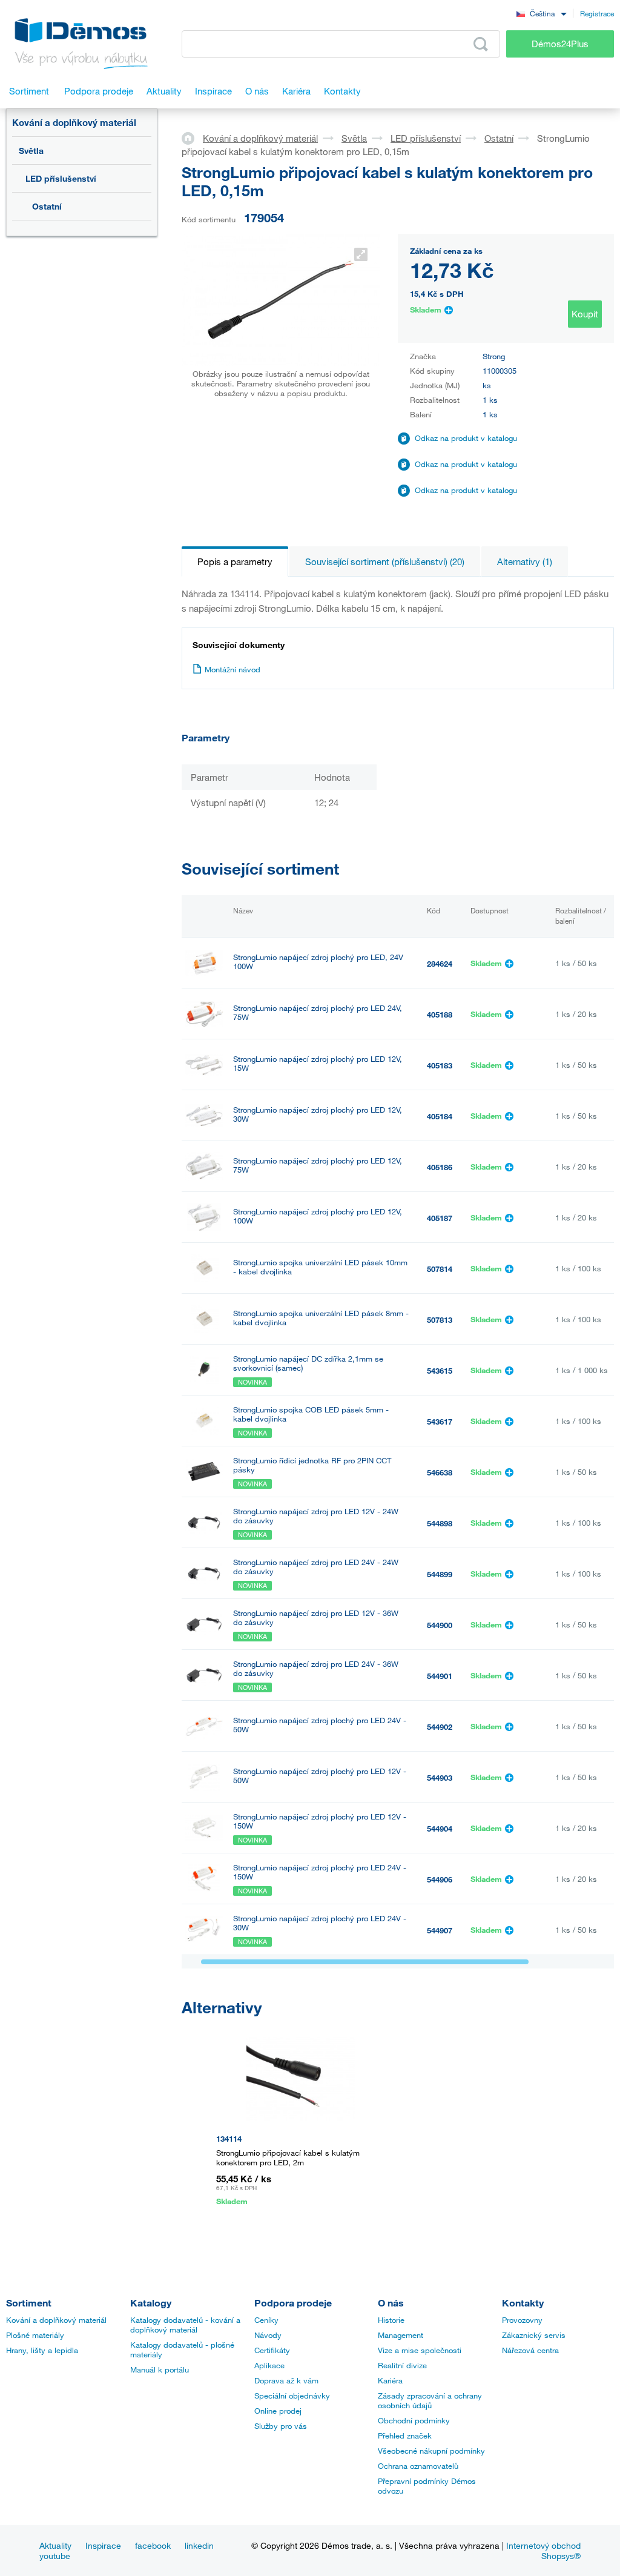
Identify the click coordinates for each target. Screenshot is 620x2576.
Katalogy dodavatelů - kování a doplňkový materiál (185, 2325)
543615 (440, 1371)
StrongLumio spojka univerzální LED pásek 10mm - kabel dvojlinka (320, 1267)
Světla (31, 151)
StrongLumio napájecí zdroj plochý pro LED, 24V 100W (318, 962)
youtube (55, 2556)
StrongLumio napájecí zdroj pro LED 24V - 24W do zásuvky (316, 1567)
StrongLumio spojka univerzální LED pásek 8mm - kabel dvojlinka (321, 1318)
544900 (440, 1625)
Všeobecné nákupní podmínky (431, 2451)
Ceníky (266, 2320)
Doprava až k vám (286, 2380)
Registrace (597, 13)
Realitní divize (402, 2365)
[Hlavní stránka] (192, 137)
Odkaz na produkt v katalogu (466, 438)
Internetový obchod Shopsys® (543, 2551)
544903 (440, 1778)
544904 (440, 1829)
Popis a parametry (235, 561)
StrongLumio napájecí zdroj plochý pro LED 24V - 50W (320, 1725)
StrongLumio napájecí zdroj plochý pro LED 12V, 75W (318, 1165)
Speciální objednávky (292, 2396)
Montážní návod (232, 669)
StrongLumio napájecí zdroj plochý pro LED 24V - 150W (320, 1872)
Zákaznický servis (534, 2335)
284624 (440, 964)
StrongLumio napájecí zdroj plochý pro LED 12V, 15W (318, 1064)
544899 (440, 1574)
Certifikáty (272, 2350)
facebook (153, 2545)
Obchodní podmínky (414, 2420)
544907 (440, 1930)
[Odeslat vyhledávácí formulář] (481, 44)
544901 (440, 1676)
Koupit (585, 314)
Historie (391, 2320)
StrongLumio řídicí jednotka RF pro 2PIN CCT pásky (312, 1465)
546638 (440, 1472)
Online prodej (278, 2411)
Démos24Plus (560, 44)
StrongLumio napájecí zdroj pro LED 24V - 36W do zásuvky (316, 1669)
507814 (440, 1269)
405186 (440, 1167)
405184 (440, 1116)
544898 (440, 1523)
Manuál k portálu (160, 2369)
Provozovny (522, 2320)
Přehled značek (405, 2435)
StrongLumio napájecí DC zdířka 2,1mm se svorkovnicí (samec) (308, 1363)
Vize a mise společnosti (420, 2350)
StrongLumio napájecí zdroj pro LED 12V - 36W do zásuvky (316, 1618)
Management (401, 2335)
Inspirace (103, 2545)
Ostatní (47, 206)
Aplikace (269, 2365)
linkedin (199, 2545)
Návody (268, 2335)
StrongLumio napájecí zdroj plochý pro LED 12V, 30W (318, 1114)
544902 (440, 1727)
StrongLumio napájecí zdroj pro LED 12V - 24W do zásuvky (316, 1516)
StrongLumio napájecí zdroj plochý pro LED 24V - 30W (320, 1923)
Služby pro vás (281, 2426)
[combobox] (541, 13)
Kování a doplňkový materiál (74, 122)
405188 (440, 1015)
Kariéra (390, 2380)
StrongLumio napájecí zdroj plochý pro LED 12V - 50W (320, 1776)
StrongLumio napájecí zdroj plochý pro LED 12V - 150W (320, 1821)
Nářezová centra (530, 2350)
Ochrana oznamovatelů (418, 2466)
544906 (440, 1879)
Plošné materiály (35, 2335)
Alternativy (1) (525, 561)
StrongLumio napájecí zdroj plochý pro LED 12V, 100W (318, 1216)
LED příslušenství (61, 178)
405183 (440, 1065)
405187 (440, 1218)
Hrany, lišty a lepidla (42, 2350)
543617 (440, 1422)
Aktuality (55, 2545)
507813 (440, 1320)
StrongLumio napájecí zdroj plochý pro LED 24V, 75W (318, 1013)
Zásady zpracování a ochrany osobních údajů (430, 2400)
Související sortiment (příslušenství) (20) (385, 561)
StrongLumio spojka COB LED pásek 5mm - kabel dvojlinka (311, 1414)
